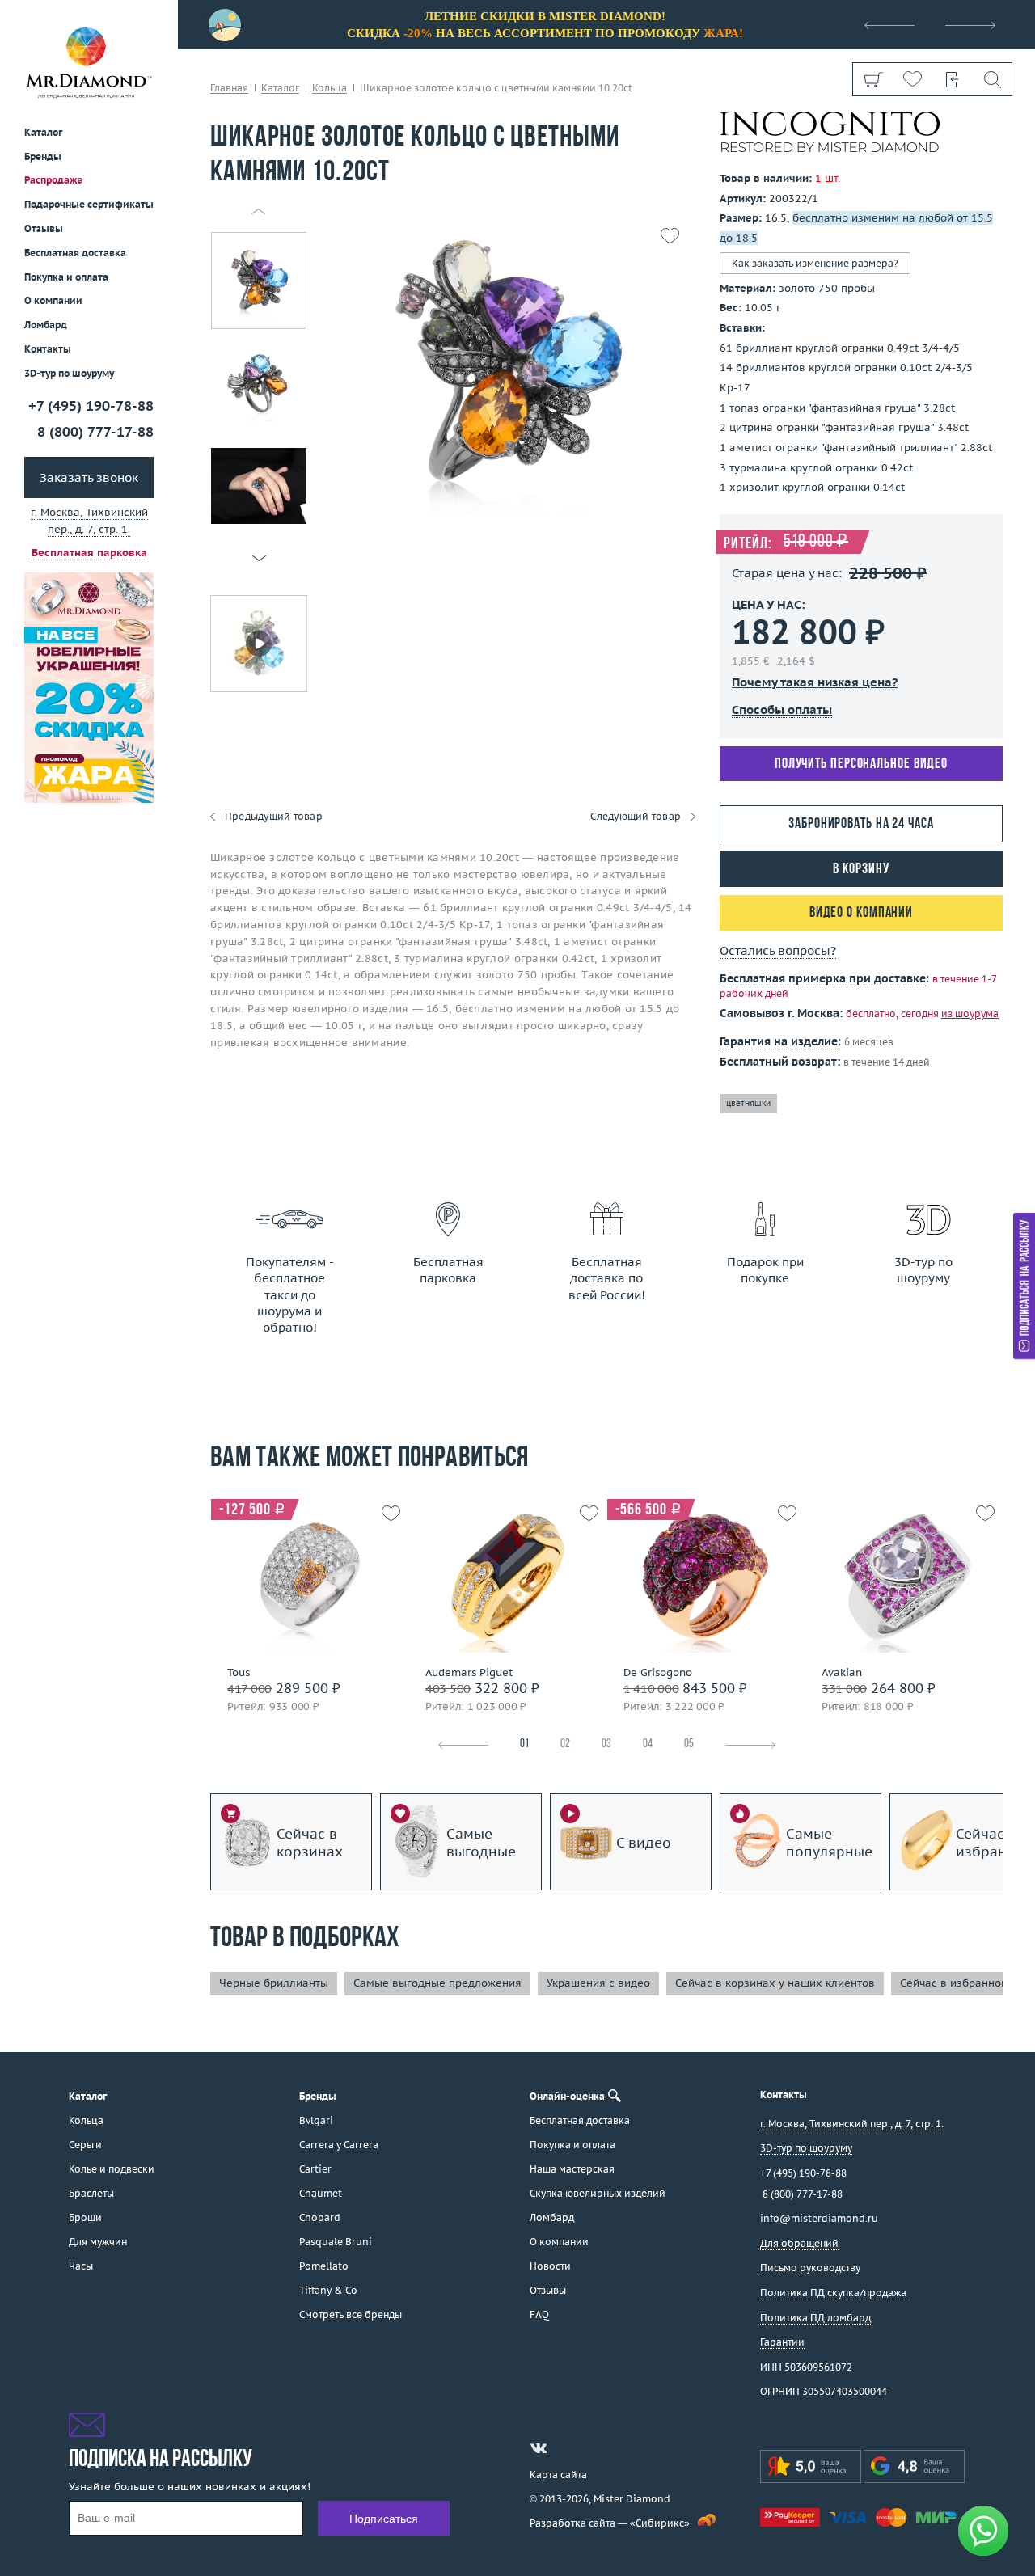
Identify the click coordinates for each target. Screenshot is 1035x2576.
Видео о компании (861, 913)
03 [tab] (606, 1744)
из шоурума (970, 1014)
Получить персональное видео (861, 764)
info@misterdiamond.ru (819, 2218)
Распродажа (54, 180)
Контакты (48, 349)
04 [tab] (648, 1744)
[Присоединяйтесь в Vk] (539, 2448)
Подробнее (305, 1643)
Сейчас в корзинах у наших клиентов (775, 1983)
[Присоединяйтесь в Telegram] (568, 2448)
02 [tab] (565, 1744)
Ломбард (46, 325)
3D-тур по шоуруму (69, 373)
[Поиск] (992, 79)
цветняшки (748, 1103)
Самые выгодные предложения (437, 1983)
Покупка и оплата (66, 277)
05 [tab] (689, 1744)
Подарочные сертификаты (89, 204)
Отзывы (44, 228)
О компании (53, 300)
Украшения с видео (598, 1983)
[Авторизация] (952, 79)
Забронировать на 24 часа (861, 824)
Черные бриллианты (274, 1983)
